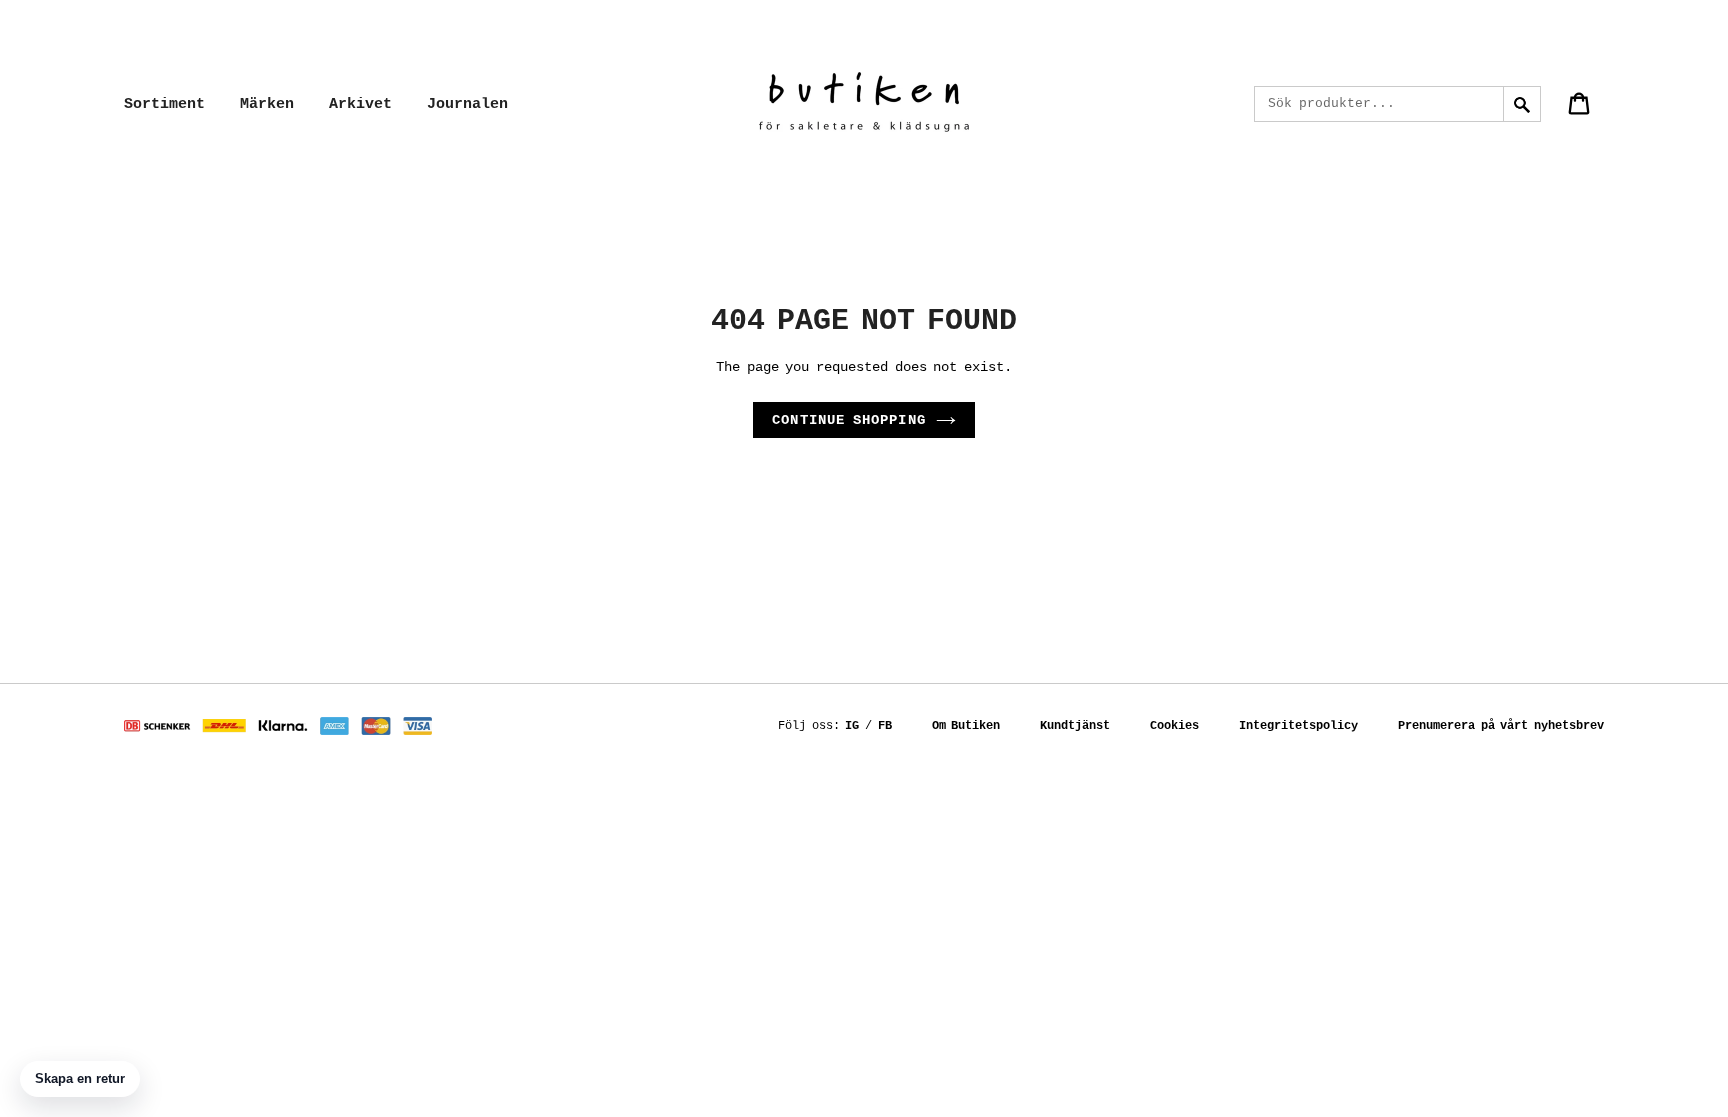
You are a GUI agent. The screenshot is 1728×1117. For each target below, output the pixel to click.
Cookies (1174, 726)
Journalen (467, 104)
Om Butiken (966, 726)
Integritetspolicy (1298, 726)
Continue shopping (849, 420)
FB (885, 726)
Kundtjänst (1075, 726)
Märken (267, 104)
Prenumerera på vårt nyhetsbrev (1501, 726)
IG (852, 726)
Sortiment (164, 104)
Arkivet (360, 104)
